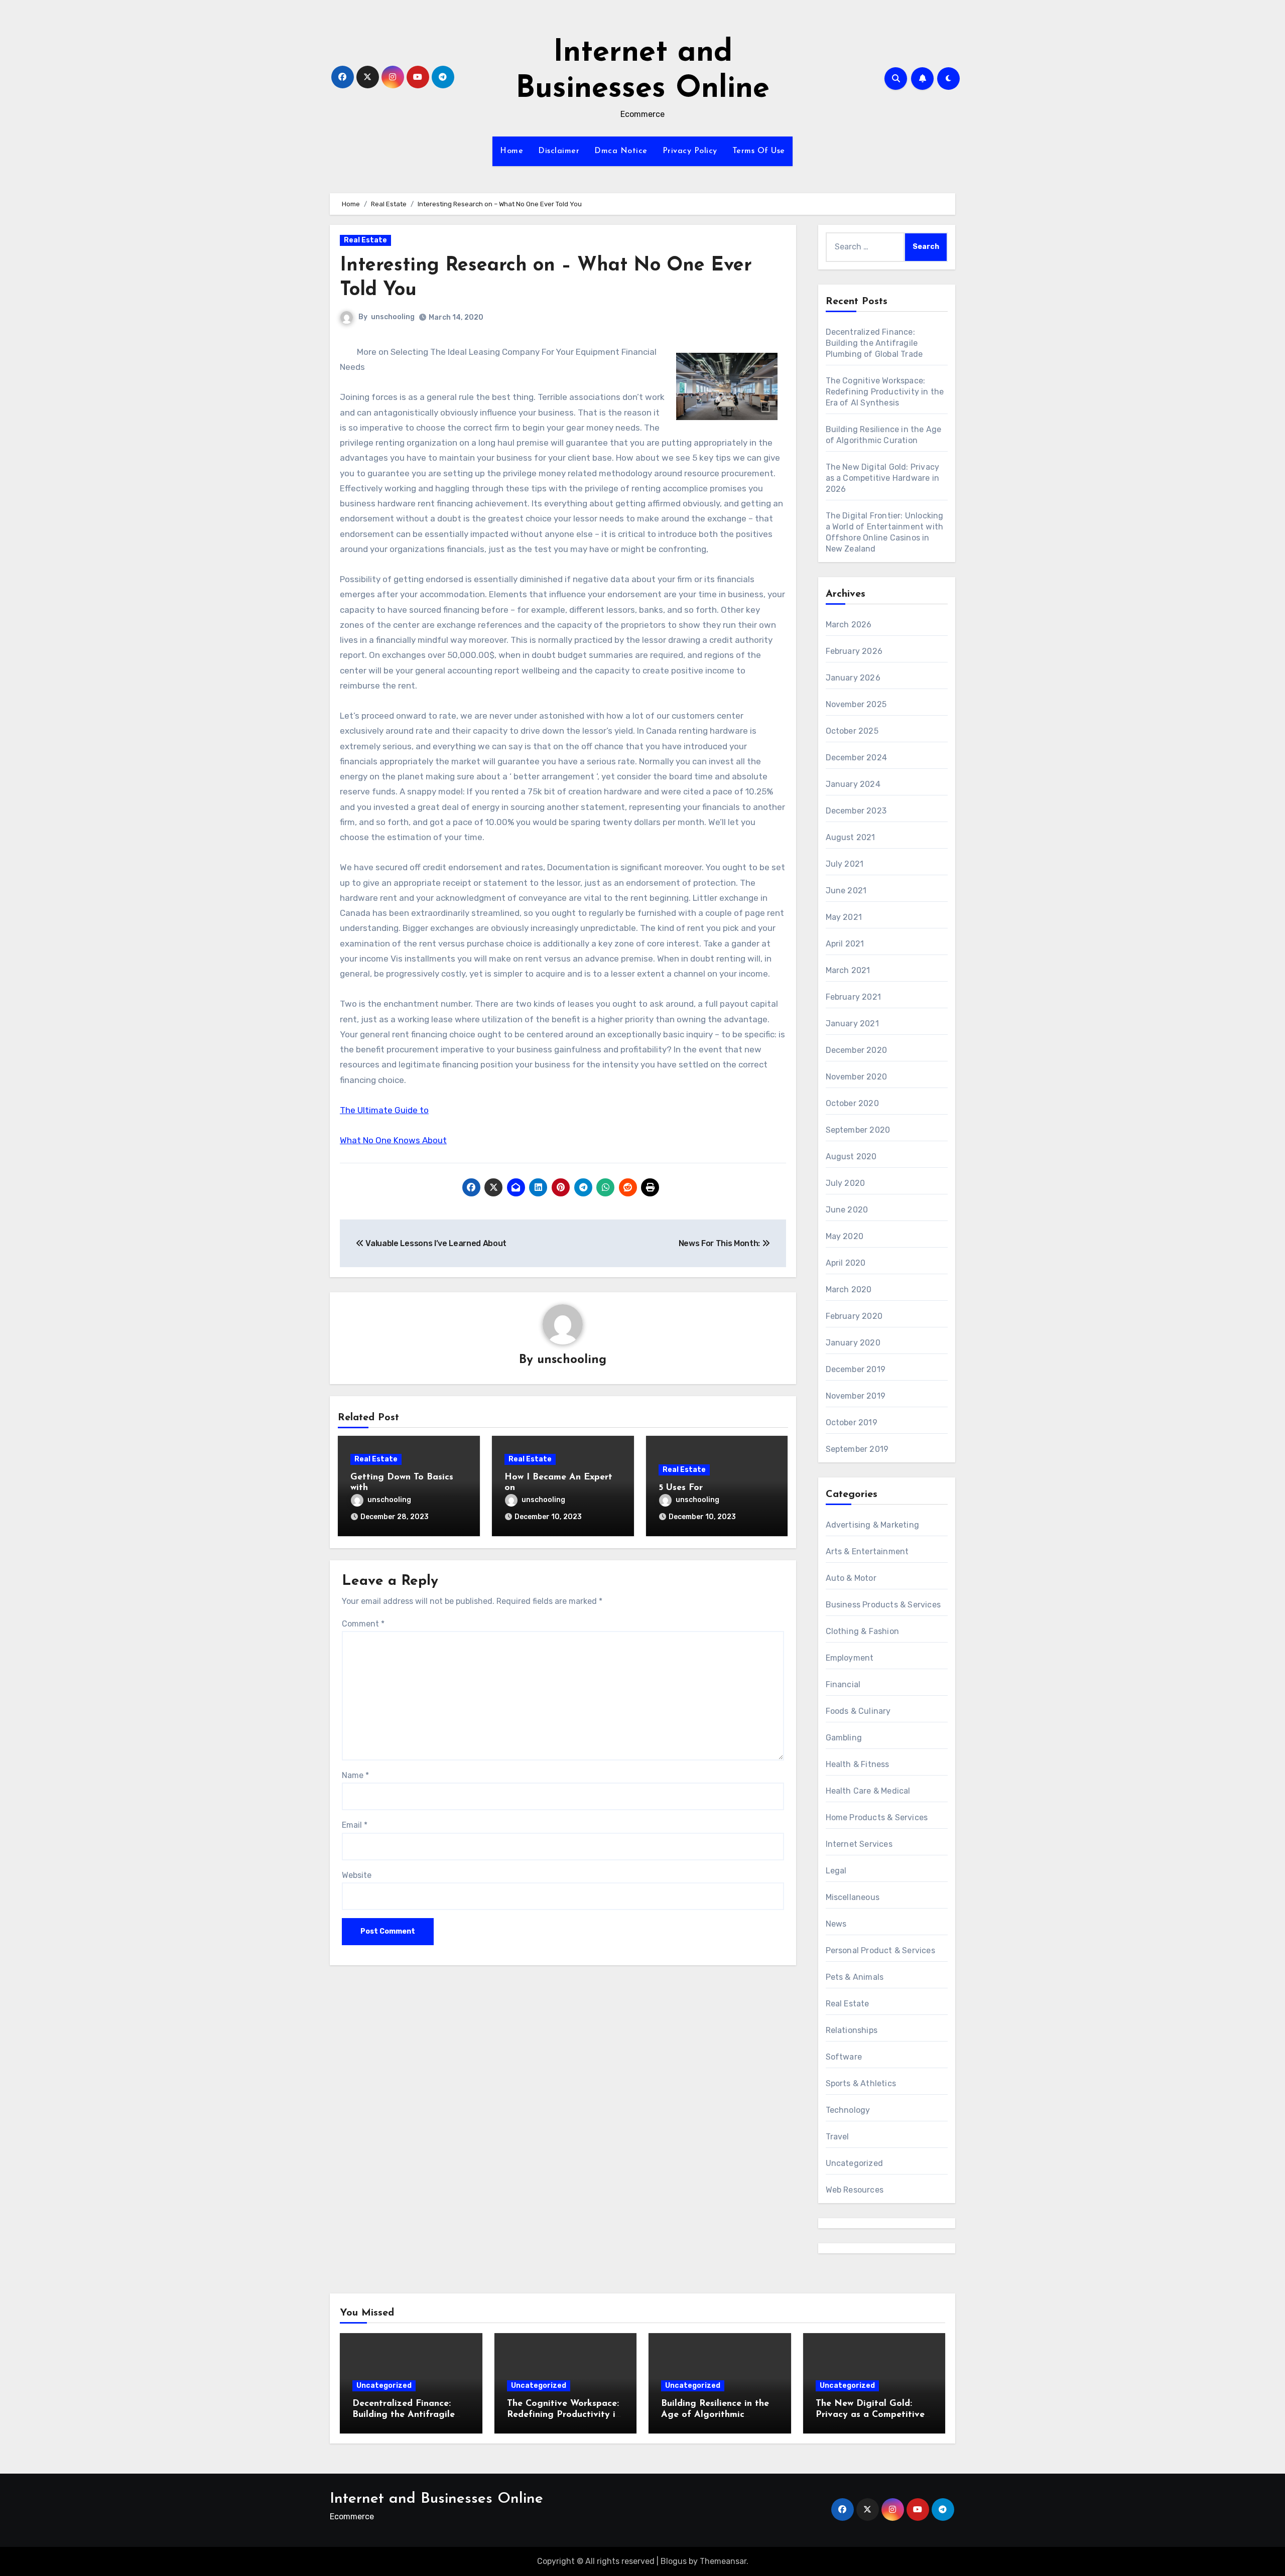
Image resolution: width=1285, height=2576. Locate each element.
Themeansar (723, 2561)
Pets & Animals (855, 1977)
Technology (848, 2110)
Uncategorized (855, 2163)
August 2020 (851, 1157)
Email (355, 1825)
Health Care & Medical (868, 1791)
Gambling (844, 1738)
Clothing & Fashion (863, 1631)
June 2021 (846, 891)
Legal (836, 1871)
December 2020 (857, 1050)
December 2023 (856, 811)
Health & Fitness (858, 1764)
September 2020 (858, 1130)
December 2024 (857, 758)
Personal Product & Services (880, 1950)
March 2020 (849, 1290)
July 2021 (845, 864)
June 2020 (847, 1210)
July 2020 (846, 1183)
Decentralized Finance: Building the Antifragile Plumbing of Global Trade (874, 343)
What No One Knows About (393, 1140)
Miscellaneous (853, 1897)
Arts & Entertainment (867, 1551)
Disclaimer (559, 151)
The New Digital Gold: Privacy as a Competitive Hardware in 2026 (883, 478)
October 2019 (852, 1422)
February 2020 (854, 1316)
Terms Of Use (759, 151)
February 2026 (854, 651)
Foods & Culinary (858, 1711)
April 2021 (845, 944)
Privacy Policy (690, 151)
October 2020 (852, 1103)
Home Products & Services (877, 1817)
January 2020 (853, 1343)
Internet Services (859, 1844)
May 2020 (845, 1236)
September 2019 (857, 1449)
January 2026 (853, 678)
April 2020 (846, 1263)
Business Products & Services (883, 1605)
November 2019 (856, 1396)
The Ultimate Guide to (384, 1110)
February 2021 (854, 997)
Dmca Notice (621, 151)
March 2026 (849, 625)
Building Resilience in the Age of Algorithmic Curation (715, 2415)
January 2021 (852, 1024)
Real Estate (365, 240)
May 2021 (844, 917)
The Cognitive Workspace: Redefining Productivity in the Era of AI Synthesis (885, 392)
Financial (843, 1684)
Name (355, 1775)
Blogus (674, 2561)
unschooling (393, 317)
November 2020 (857, 1077)
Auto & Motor (851, 1578)
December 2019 (856, 1369)
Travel (838, 2137)
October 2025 (852, 731)
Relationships (852, 2030)
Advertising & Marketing (873, 1525)
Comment (363, 1624)
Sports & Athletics (861, 2083)
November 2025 (856, 704)
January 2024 (853, 784)
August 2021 (851, 837)
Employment (850, 1658)
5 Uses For (681, 1488)
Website (357, 1875)
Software (844, 2057)
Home (511, 151)
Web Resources (855, 2190)
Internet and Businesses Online (436, 2499)
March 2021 (848, 970)
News (836, 1924)
